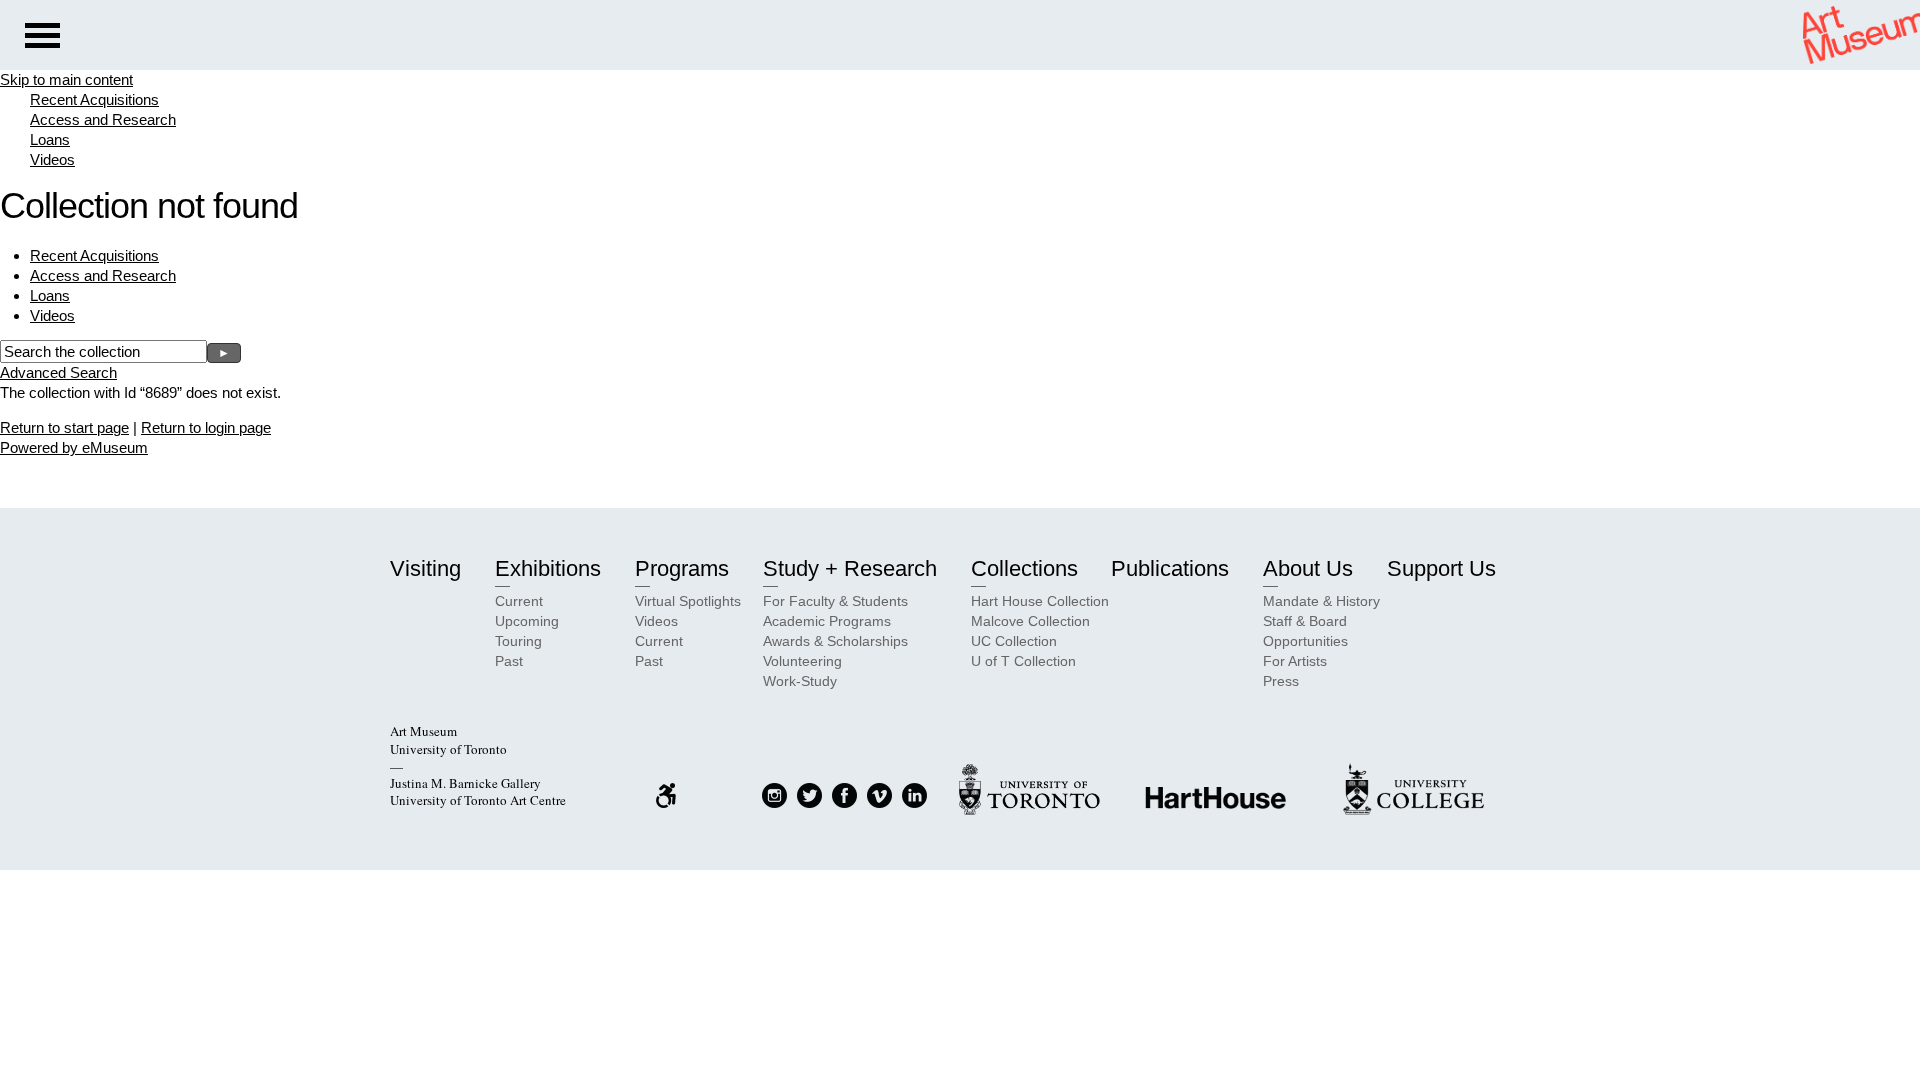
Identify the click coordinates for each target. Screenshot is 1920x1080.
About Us (1308, 568)
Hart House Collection (1040, 601)
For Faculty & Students (835, 601)
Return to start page (64, 427)
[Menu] (42, 38)
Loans (50, 139)
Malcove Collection (1030, 621)
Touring (518, 641)
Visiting (425, 568)
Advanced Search (58, 372)
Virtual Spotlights (688, 601)
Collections (1024, 568)
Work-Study (800, 681)
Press (1281, 681)
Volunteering (802, 661)
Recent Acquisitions (94, 99)
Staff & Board (1305, 621)
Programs (682, 568)
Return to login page (206, 427)
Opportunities (1305, 641)
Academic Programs (827, 621)
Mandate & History (1321, 601)
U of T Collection (1023, 661)
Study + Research (850, 568)
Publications (1170, 568)
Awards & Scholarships (835, 641)
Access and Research (103, 119)
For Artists (1295, 661)
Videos (52, 159)
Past (509, 661)
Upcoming (527, 621)
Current (519, 601)
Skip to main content (66, 79)
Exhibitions (548, 568)
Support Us (1441, 568)
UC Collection (1014, 641)
